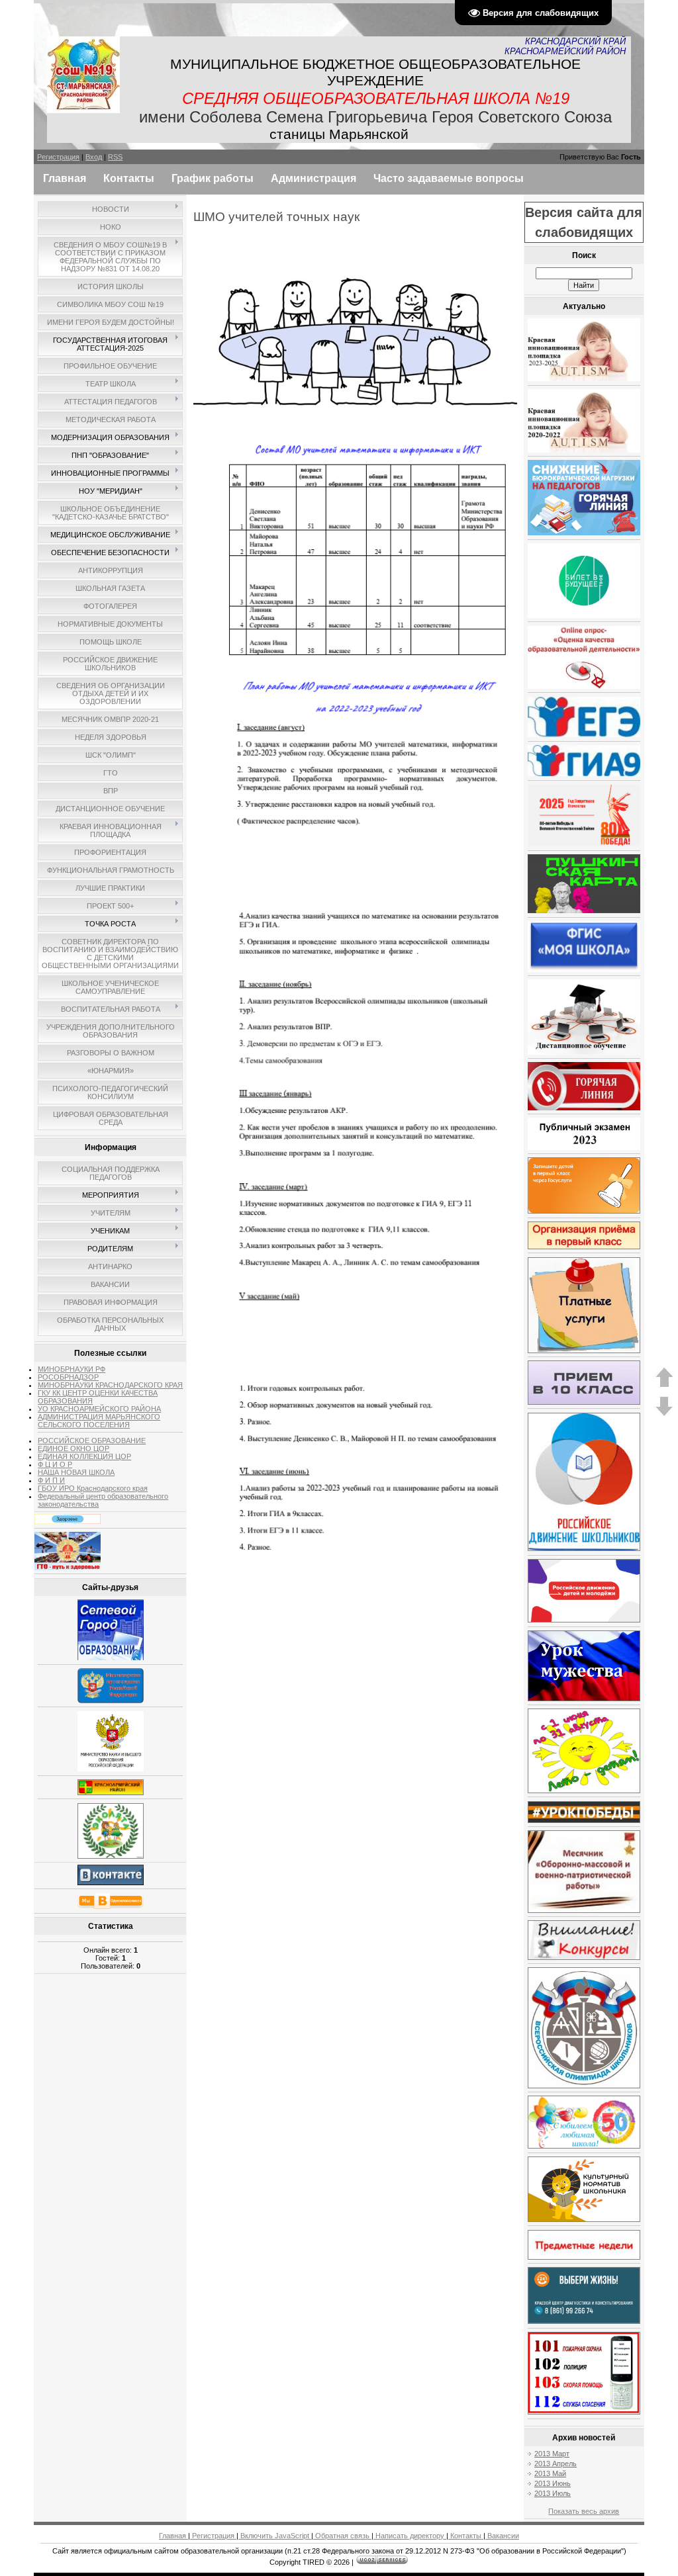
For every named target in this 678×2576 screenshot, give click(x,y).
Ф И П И (51, 1480)
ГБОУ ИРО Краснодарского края (93, 1488)
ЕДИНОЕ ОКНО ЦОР (73, 1448)
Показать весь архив (584, 2511)
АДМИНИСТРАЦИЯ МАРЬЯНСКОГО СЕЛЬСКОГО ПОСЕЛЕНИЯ (99, 1421)
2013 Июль (553, 2493)
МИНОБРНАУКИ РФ (72, 1369)
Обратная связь (342, 2536)
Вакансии (502, 2536)
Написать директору (410, 2536)
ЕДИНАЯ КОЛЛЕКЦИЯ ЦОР (84, 1456)
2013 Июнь (553, 2483)
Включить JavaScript (275, 2536)
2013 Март (552, 2454)
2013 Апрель (556, 2464)
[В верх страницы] (664, 1385)
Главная (173, 2536)
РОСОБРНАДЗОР (68, 1377)
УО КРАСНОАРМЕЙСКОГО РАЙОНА (99, 1409)
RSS (115, 157)
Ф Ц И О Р (55, 1464)
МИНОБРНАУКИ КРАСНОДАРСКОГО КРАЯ (110, 1385)
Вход (94, 157)
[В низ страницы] (664, 1414)
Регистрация (58, 157)
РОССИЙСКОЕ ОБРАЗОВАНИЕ (92, 1441)
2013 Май (550, 2473)
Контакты (466, 2536)
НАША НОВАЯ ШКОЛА (76, 1472)
